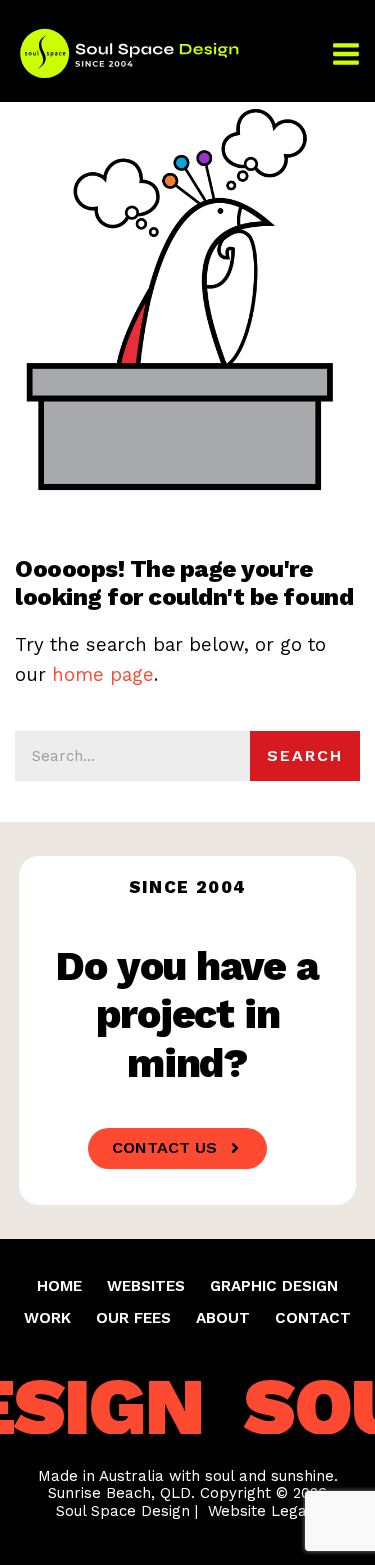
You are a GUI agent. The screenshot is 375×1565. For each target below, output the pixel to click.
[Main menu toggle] (346, 53)
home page (103, 675)
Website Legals (264, 1511)
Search (305, 755)
